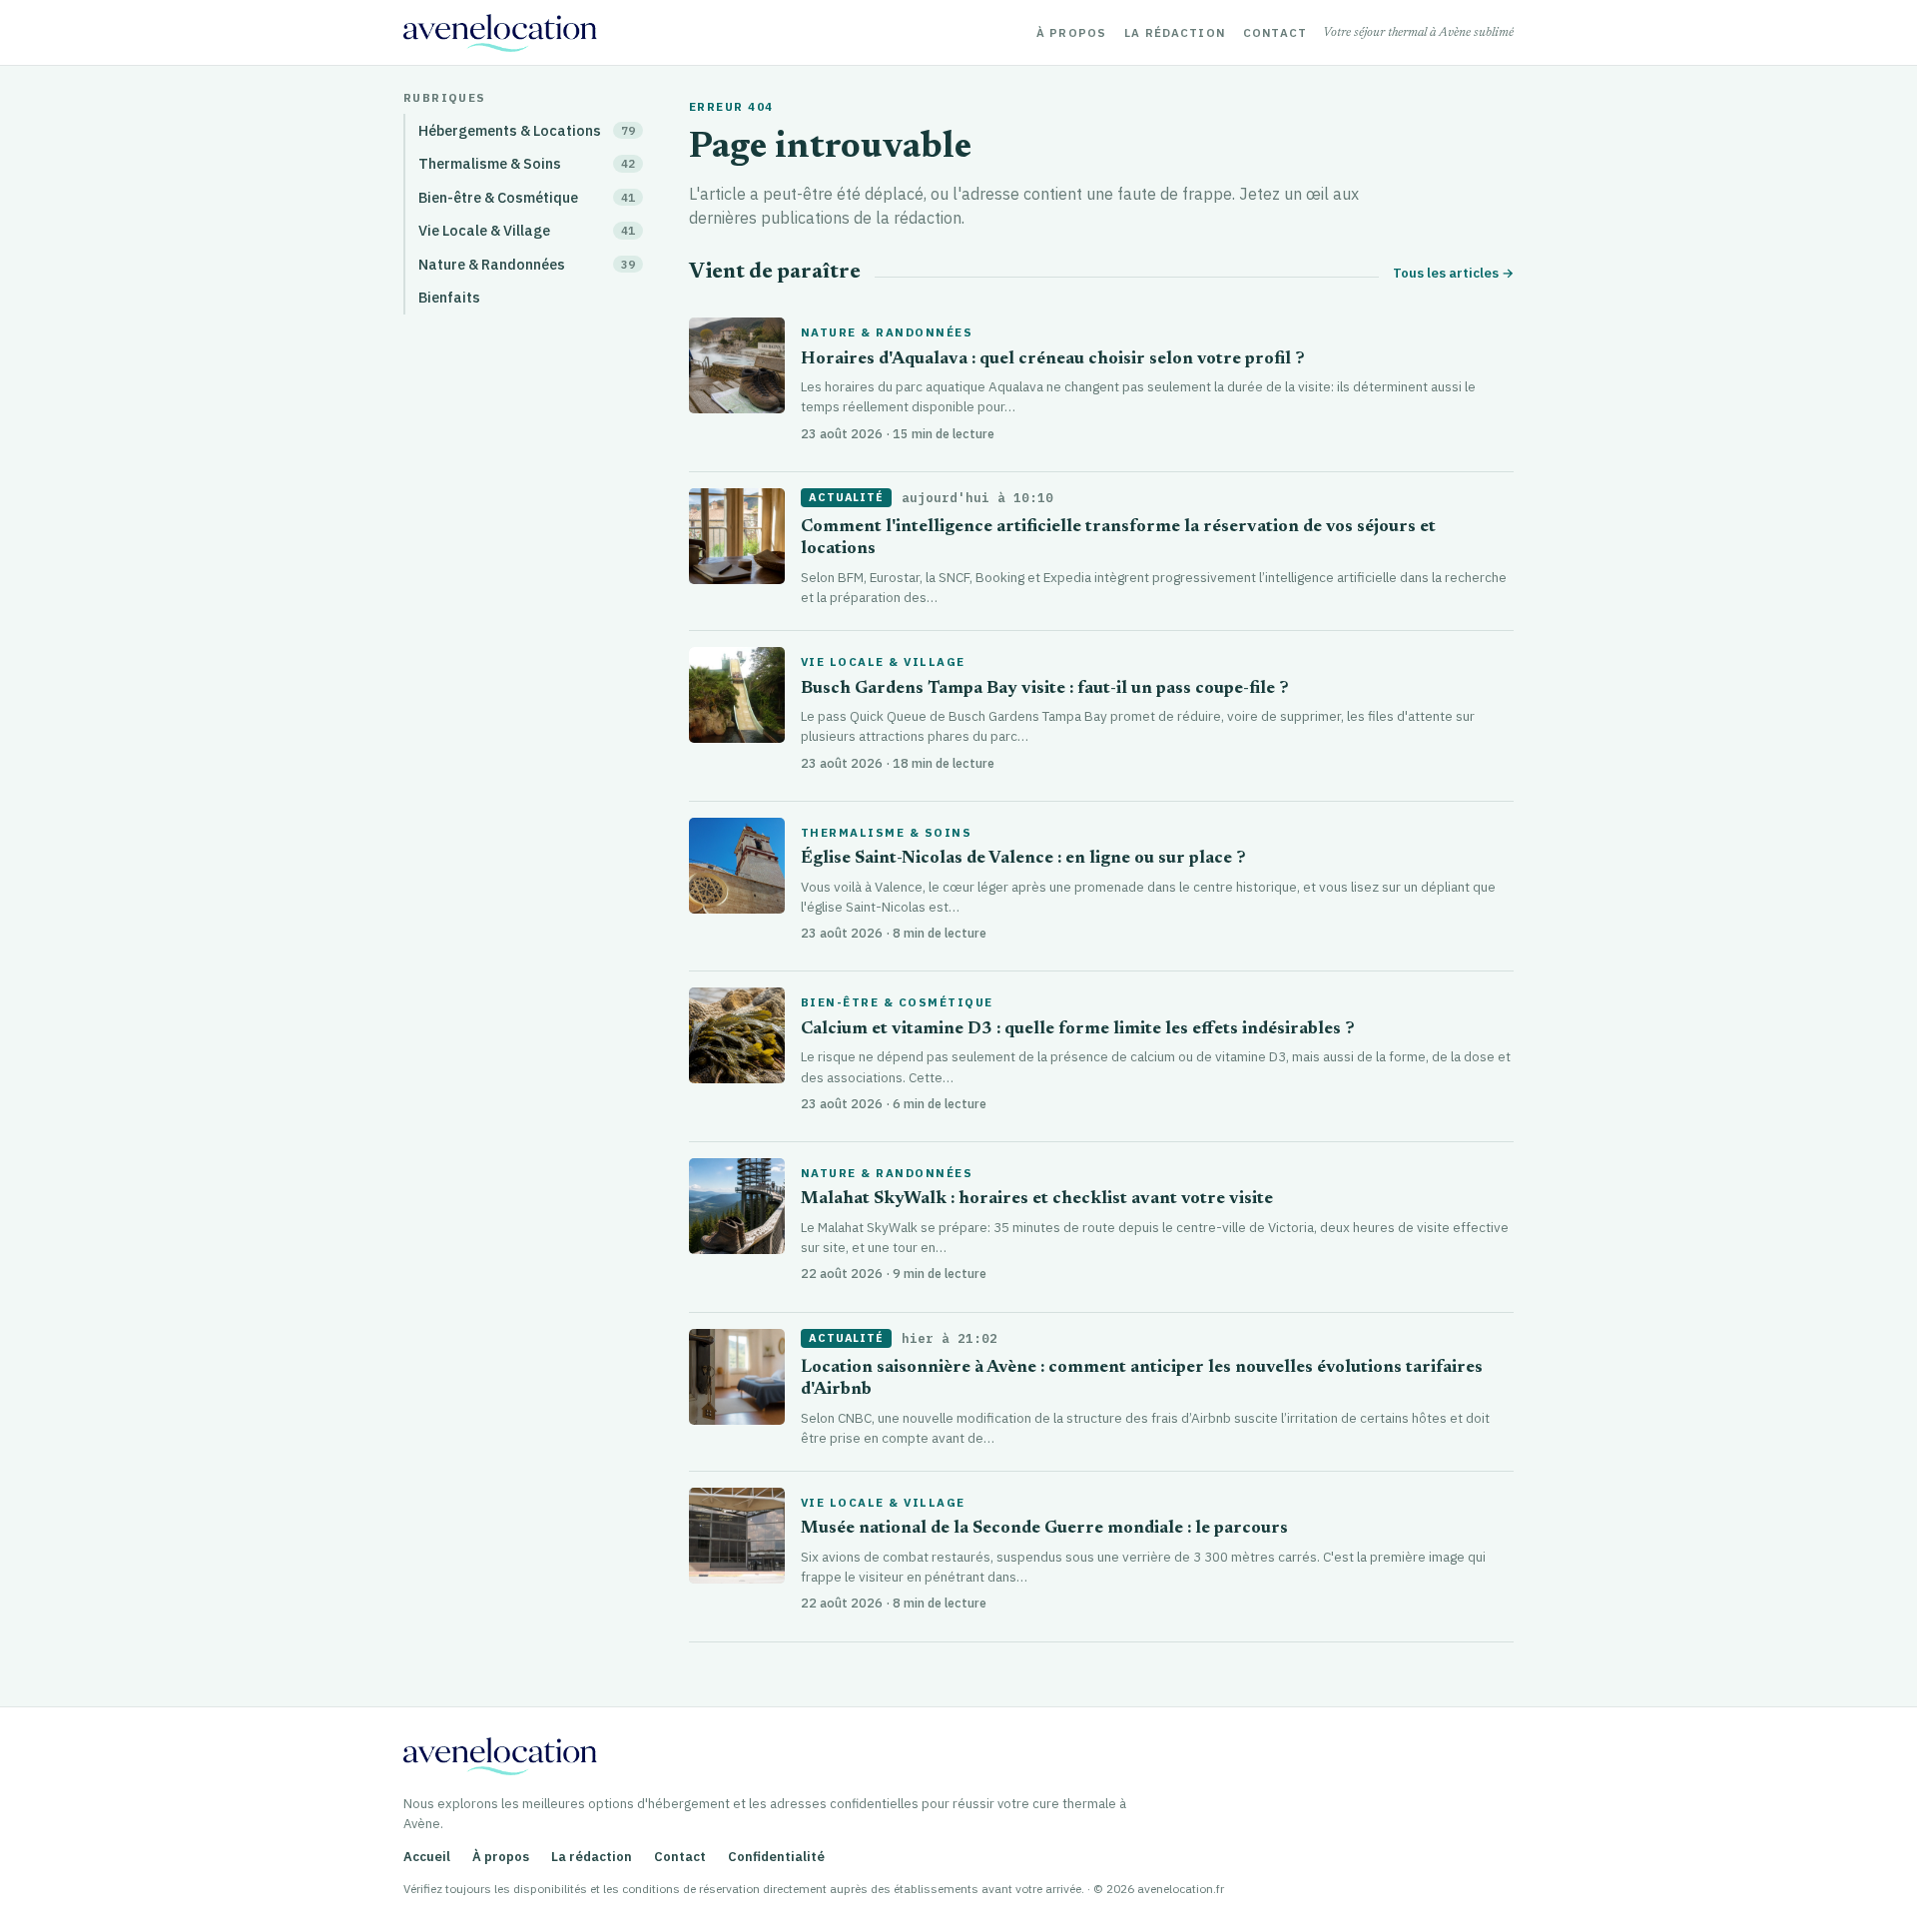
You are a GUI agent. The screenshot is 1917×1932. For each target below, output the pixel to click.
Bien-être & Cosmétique (897, 1002)
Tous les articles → (1453, 273)
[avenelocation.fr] (500, 33)
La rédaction (1175, 33)
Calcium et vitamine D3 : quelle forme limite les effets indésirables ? (1078, 1030)
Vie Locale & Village (883, 662)
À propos (1071, 33)
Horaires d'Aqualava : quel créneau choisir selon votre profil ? (1053, 360)
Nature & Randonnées (887, 332)
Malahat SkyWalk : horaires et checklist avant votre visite (1037, 1200)
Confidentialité (776, 1857)
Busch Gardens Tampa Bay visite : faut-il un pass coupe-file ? (1045, 689)
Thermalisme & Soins (886, 833)
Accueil (427, 1857)
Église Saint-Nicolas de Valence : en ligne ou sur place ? (1023, 859)
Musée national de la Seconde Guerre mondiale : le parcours (1044, 1529)
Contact (1275, 33)
